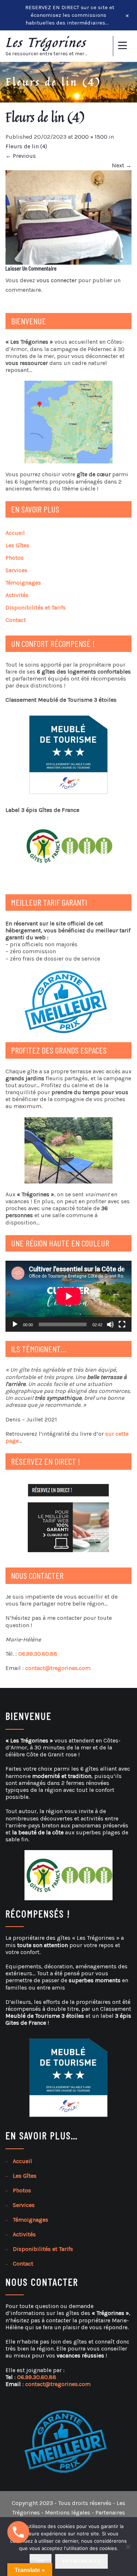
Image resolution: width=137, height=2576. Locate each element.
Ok (41, 2561)
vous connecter (57, 280)
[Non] (128, 2547)
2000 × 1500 (91, 137)
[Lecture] (15, 1324)
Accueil (15, 533)
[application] (68, 1296)
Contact (16, 620)
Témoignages (23, 583)
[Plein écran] (122, 1324)
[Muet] (110, 1324)
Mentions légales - (70, 2512)
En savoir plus (81, 2561)
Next (122, 165)
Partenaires (110, 2512)
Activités (17, 595)
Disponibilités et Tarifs (36, 607)
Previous (21, 156)
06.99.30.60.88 (38, 1654)
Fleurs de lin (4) (26, 146)
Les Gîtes (17, 545)
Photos (15, 558)
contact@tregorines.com (58, 1668)
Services (16, 570)
